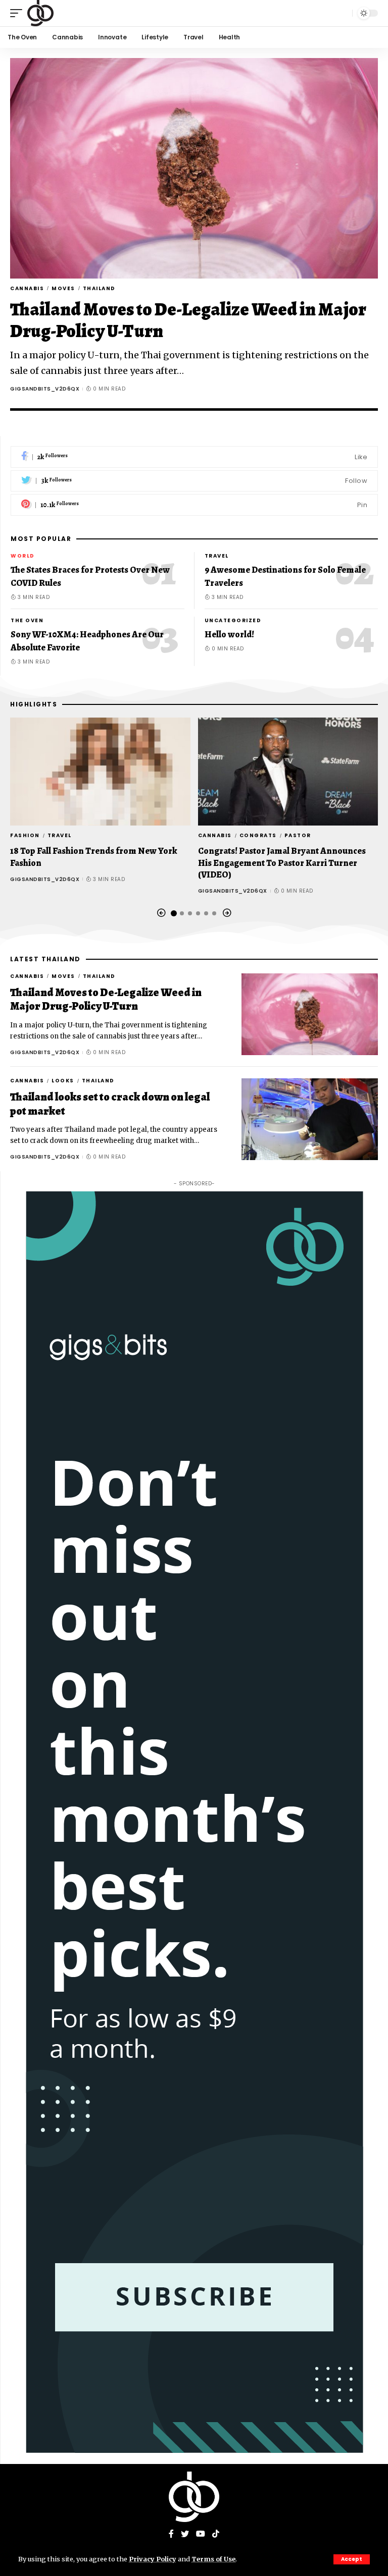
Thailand (99, 288)
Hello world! (229, 634)
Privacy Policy (153, 2559)
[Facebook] (194, 457)
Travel (217, 556)
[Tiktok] (216, 2534)
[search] (342, 13)
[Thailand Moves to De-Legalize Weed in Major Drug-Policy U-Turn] (194, 168)
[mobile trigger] (19, 13)
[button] (161, 913)
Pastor (298, 835)
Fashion (25, 835)
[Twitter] (194, 481)
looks (63, 1081)
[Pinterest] (194, 505)
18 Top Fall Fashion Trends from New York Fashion (94, 857)
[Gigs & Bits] (40, 13)
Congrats (258, 835)
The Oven (27, 620)
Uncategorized (233, 620)
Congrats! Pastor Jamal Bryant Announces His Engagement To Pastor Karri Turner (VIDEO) (282, 863)
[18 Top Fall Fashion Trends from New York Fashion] (100, 772)
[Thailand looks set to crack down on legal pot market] (310, 1119)
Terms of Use (213, 2559)
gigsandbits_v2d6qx (45, 389)
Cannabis (27, 288)
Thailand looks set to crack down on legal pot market (110, 1104)
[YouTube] (201, 2534)
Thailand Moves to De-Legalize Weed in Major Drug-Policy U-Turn (188, 320)
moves (63, 288)
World (23, 556)
